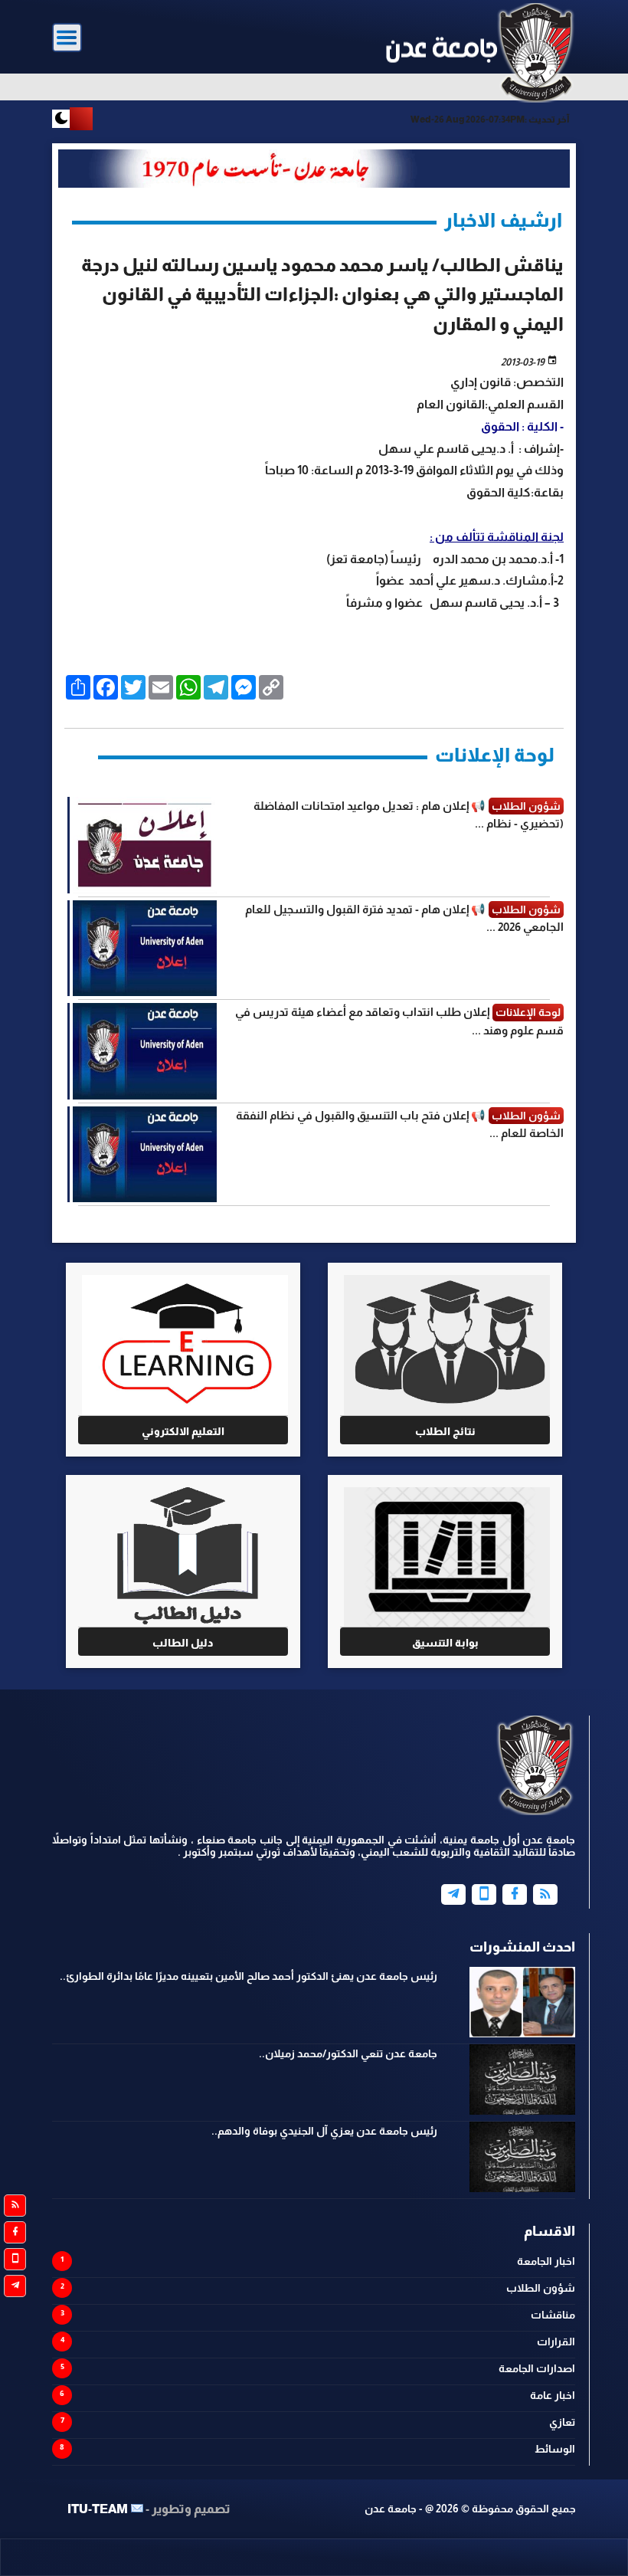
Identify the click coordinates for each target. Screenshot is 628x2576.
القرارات (556, 2342)
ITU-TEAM (98, 2509)
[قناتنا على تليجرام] (15, 2286)
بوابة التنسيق (445, 1643)
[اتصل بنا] (15, 2259)
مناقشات (553, 2315)
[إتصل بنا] (484, 1894)
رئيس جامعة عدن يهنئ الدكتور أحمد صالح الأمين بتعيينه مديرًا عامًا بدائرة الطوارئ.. (249, 1976)
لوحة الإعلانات (495, 755)
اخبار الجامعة (546, 2261)
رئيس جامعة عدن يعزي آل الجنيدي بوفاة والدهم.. (324, 2131)
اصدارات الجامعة (537, 2368)
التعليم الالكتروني (183, 1431)
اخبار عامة (553, 2395)
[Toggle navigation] (67, 38)
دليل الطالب (183, 1643)
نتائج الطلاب (445, 1431)
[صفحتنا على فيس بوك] (15, 2232)
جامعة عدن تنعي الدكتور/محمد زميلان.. (348, 2053)
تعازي (562, 2422)
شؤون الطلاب (541, 2288)
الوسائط (555, 2449)
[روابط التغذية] (15, 2206)
